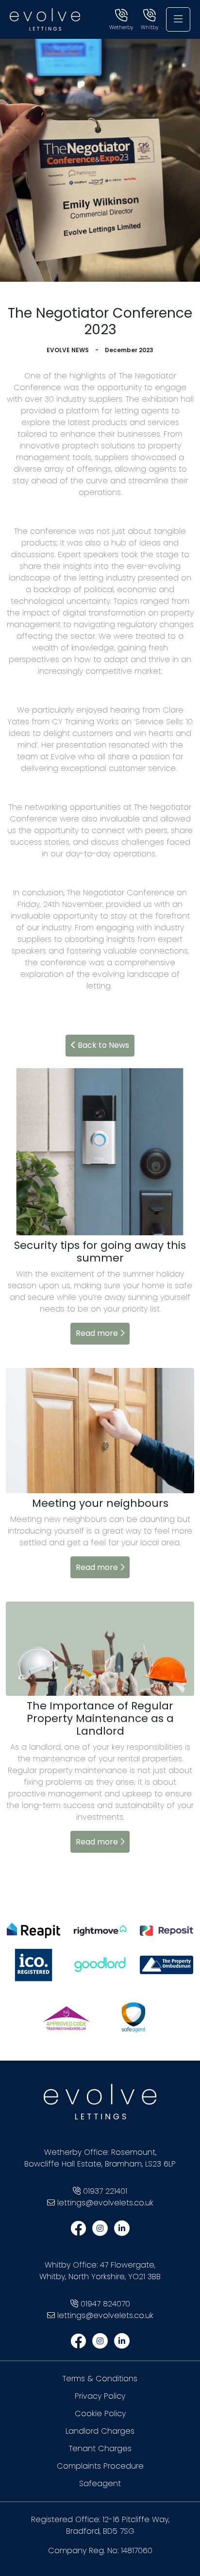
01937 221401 (105, 2191)
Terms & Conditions (100, 2379)
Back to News (102, 1045)
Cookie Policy (100, 2414)
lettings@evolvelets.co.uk (105, 2203)
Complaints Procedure (100, 2466)
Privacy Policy (100, 2396)
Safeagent (100, 2483)
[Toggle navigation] (178, 19)
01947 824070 (105, 2304)
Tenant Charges (100, 2448)
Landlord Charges (100, 2431)
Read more (98, 1333)
